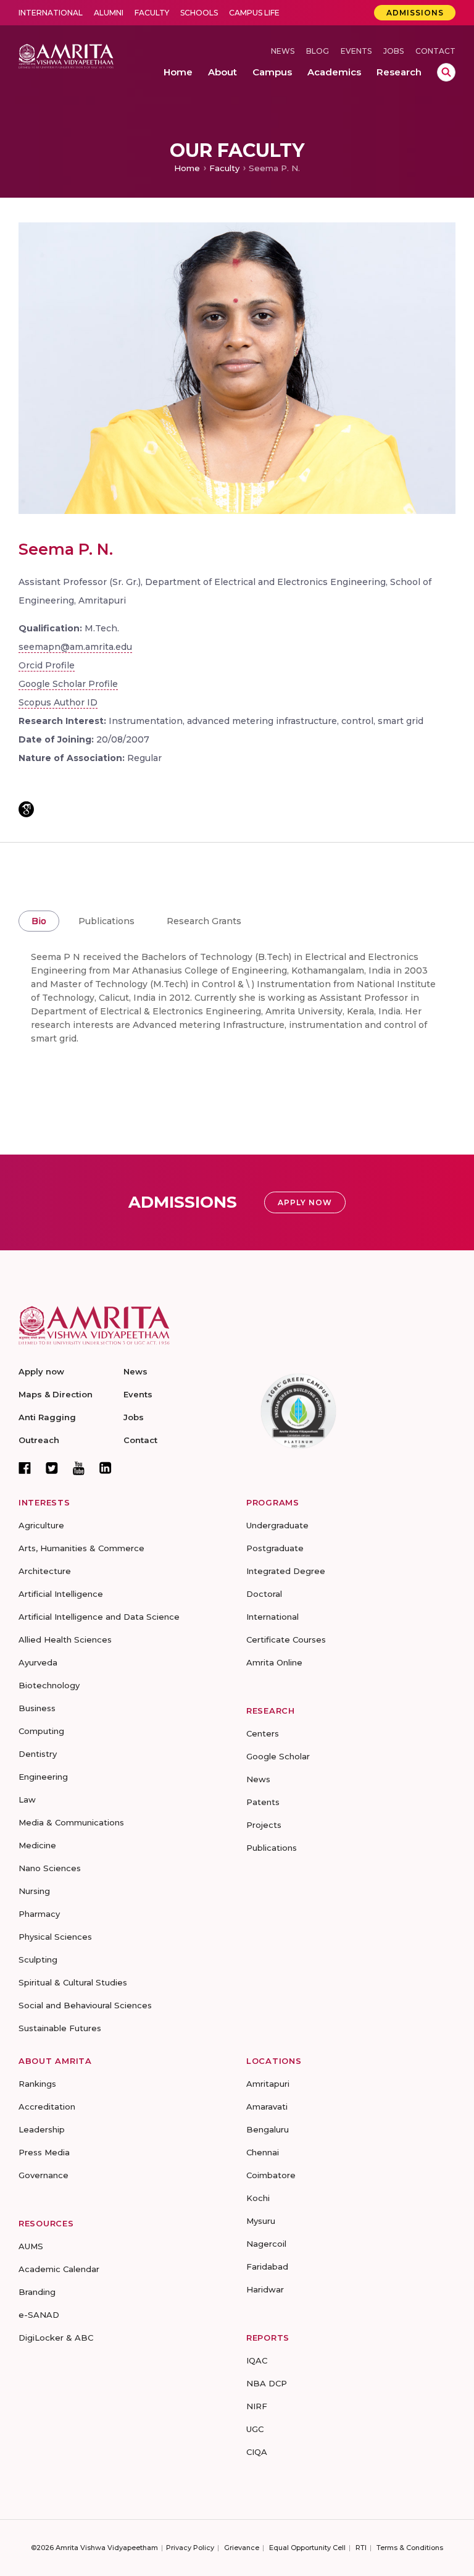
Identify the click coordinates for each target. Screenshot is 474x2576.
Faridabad (267, 2267)
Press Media (44, 2152)
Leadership (42, 2129)
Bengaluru (268, 2129)
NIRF (257, 2406)
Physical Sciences (55, 1937)
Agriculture (41, 1525)
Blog (318, 51)
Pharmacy (39, 1914)
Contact (435, 51)
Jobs (393, 51)
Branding (37, 2292)
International (51, 13)
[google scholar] (26, 809)
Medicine (37, 1845)
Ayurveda (38, 1662)
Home (187, 168)
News (283, 51)
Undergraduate (277, 1525)
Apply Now (305, 1202)
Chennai (263, 2152)
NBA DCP (267, 2383)
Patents (263, 1802)
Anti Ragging (47, 1417)
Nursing (34, 1891)
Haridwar (265, 2289)
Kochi (258, 2198)
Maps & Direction (56, 1394)
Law (27, 1799)
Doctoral (264, 1594)
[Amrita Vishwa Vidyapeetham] (66, 55)
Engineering (43, 1777)
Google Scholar (278, 1756)
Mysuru (261, 2221)
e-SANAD (39, 2315)
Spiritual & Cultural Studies (73, 1982)
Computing (41, 1731)
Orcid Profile (47, 665)
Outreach (39, 1440)
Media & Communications (71, 1822)
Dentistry (38, 1754)
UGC (255, 2429)
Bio (39, 921)
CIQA (257, 2452)
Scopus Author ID (58, 702)
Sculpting (38, 1959)
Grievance (242, 2548)
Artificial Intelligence (61, 1594)
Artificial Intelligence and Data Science (99, 1617)
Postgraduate (275, 1548)
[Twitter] (52, 1468)
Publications (106, 921)
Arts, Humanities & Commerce (81, 1548)
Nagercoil (266, 2244)
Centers (263, 1733)
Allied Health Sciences (65, 1639)
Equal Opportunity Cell (307, 2548)
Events (356, 51)
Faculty (152, 13)
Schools (199, 13)
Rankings (37, 2084)
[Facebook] (25, 1468)
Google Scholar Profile (68, 684)
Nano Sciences (50, 1868)
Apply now (41, 1371)
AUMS (31, 2246)
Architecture (45, 1571)
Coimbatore (271, 2175)
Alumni (109, 13)
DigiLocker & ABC (56, 2338)
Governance (44, 2175)
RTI (361, 2548)
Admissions (415, 13)
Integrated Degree (286, 1571)
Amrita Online (274, 1662)
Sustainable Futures (60, 2028)
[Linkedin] (106, 1468)
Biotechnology (49, 1685)
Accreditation (47, 2107)
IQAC (257, 2360)
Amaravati (267, 2107)
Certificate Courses (286, 1639)
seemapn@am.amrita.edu (75, 647)
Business (37, 1708)
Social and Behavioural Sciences (85, 2005)
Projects (264, 1825)
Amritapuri (268, 2084)
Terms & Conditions (410, 2548)
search (446, 72)
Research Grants (204, 921)
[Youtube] (79, 1468)
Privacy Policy (190, 2548)
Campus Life (254, 13)
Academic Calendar (59, 2269)
